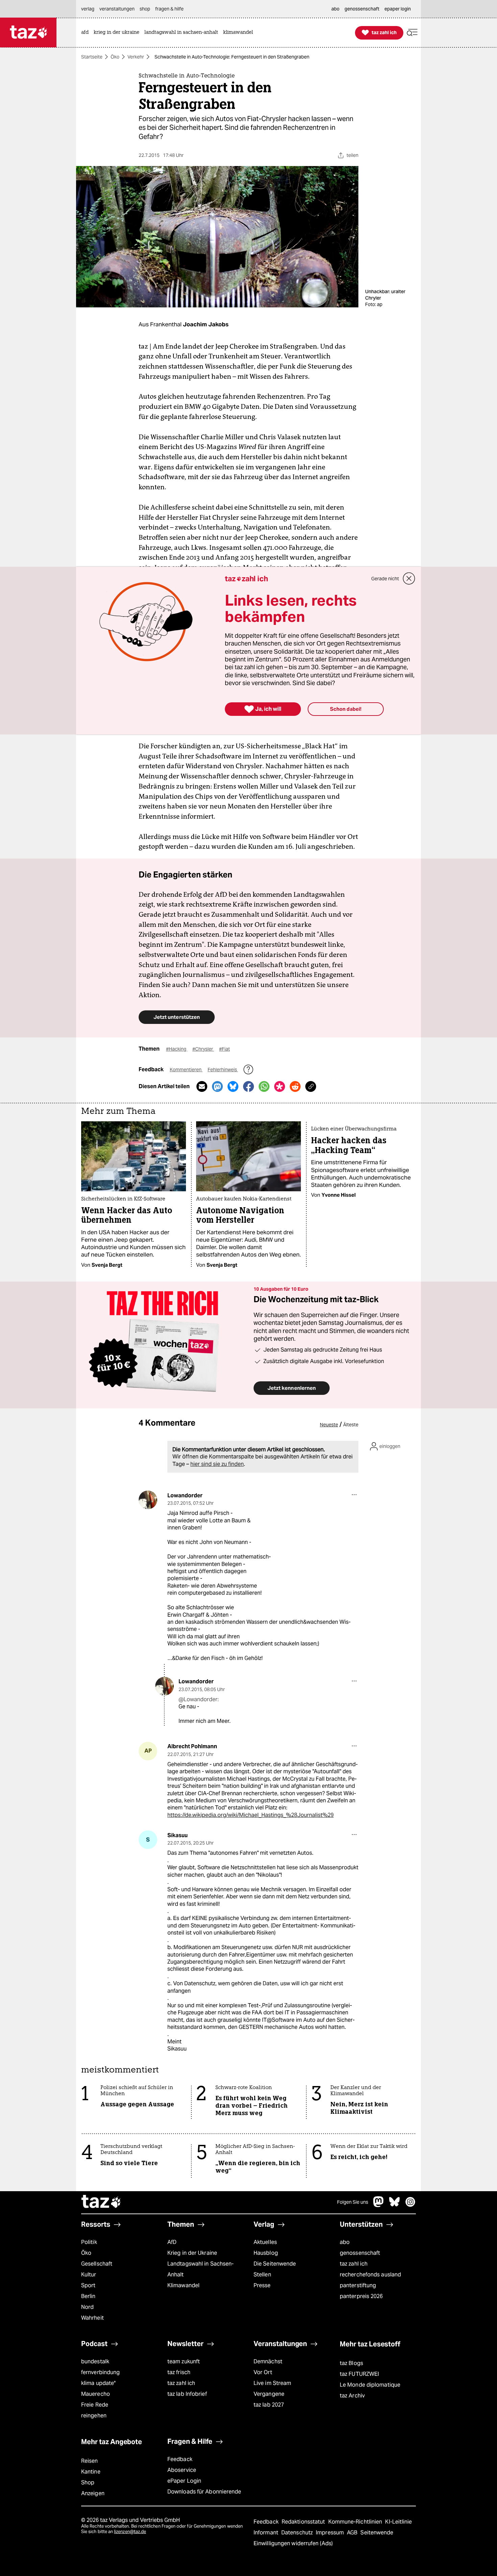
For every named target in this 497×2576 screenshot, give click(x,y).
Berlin (88, 2296)
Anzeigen (93, 2493)
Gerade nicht (385, 579)
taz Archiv (352, 2396)
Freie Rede (95, 2405)
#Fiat (224, 1049)
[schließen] (409, 579)
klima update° (98, 2383)
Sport (88, 2285)
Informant (267, 2533)
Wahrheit (92, 2318)
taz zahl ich (354, 2264)
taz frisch (179, 2372)
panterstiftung (358, 2285)
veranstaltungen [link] (117, 9)
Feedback (180, 2459)
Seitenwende (377, 2533)
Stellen (262, 2275)
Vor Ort (263, 2372)
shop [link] (145, 9)
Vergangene (269, 2394)
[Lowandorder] (148, 1500)
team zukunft (184, 2361)
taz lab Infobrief (187, 2394)
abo (345, 2242)
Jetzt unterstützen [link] (177, 1017)
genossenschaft (360, 2253)
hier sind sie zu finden (217, 1464)
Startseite (92, 57)
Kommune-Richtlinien (356, 2522)
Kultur (89, 2275)
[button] (412, 33)
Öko (115, 57)
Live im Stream (272, 2383)
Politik (89, 2242)
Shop (88, 2483)
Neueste (329, 1425)
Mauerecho (96, 2394)
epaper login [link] (398, 9)
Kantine (91, 2472)
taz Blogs (351, 2363)
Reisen (90, 2461)
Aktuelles (265, 2242)
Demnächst (268, 2361)
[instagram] (410, 2205)
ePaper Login (184, 2481)
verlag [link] (88, 9)
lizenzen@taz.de (130, 2532)
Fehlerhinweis (223, 1070)
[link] (87, 33)
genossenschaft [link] (362, 9)
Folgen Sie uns (353, 2202)
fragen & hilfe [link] (169, 9)
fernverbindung (100, 2372)
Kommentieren (186, 1070)
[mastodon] (379, 2205)
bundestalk (95, 2361)
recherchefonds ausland (370, 2275)
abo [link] (335, 9)
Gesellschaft (97, 2264)
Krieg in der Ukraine (192, 2253)
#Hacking (177, 1049)
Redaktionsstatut (304, 2522)
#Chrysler (203, 1049)
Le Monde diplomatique (370, 2385)
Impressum (330, 2533)
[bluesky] (395, 2205)
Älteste (351, 1425)
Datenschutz (298, 2533)
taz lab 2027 (269, 2405)
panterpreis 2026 (361, 2296)
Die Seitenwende (275, 2264)
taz (101, 2202)
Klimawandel (183, 2285)
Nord (87, 2307)
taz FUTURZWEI (359, 2374)
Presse (262, 2285)
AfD (172, 2242)
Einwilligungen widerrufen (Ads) (293, 2543)
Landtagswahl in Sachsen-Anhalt (200, 2269)
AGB (353, 2533)
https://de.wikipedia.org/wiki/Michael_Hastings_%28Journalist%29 (251, 1815)
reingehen (94, 2416)
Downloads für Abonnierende (204, 2492)
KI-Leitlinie (398, 2522)
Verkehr (136, 57)
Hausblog (266, 2253)
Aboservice (182, 2470)
